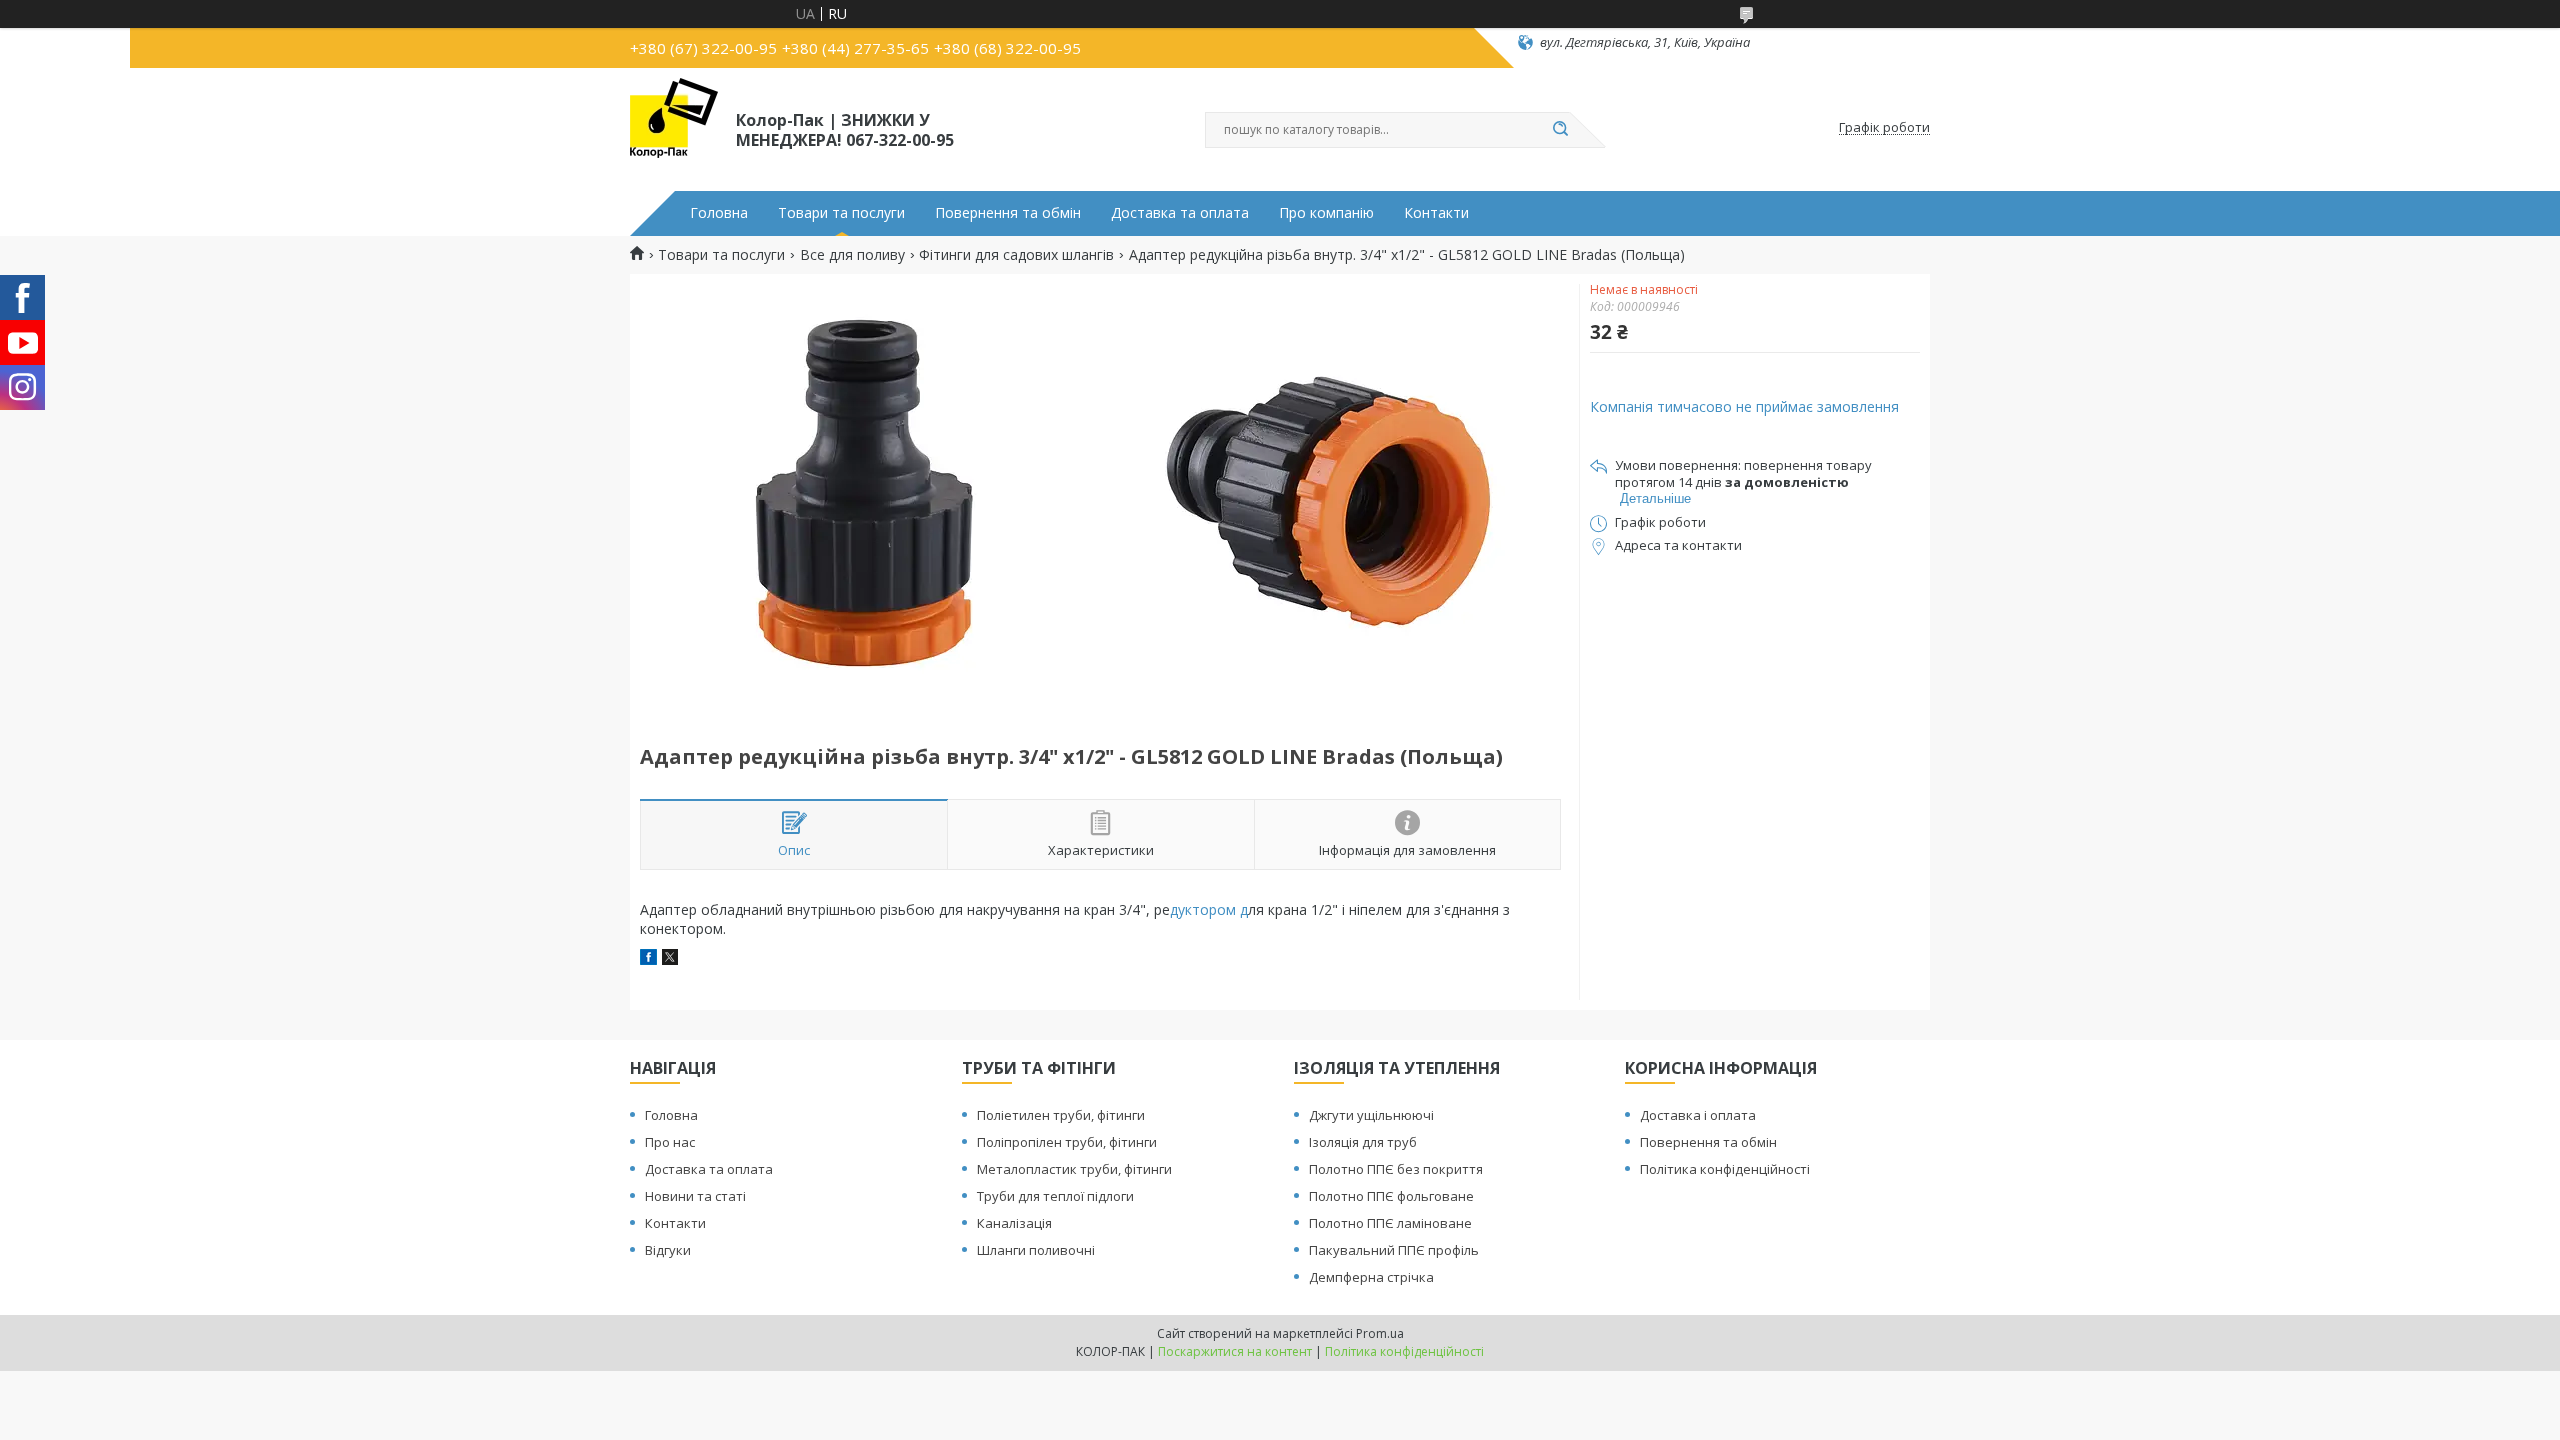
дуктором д (1209, 909)
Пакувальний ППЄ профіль (1394, 1250)
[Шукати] (1560, 130)
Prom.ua (1380, 1333)
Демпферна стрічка (1371, 1277)
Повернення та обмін (1008, 213)
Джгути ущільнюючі (1371, 1115)
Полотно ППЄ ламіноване (1390, 1223)
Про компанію (1326, 213)
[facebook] (648, 959)
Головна (719, 213)
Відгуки (668, 1250)
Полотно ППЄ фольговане (1391, 1196)
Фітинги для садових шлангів (1016, 255)
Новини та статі (695, 1196)
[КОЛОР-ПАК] (674, 128)
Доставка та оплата (1180, 213)
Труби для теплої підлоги (1055, 1196)
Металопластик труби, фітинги (1074, 1169)
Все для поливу (852, 255)
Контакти (1436, 213)
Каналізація (1014, 1223)
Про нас (670, 1142)
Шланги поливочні (1036, 1250)
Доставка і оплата (1698, 1115)
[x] (670, 959)
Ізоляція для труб (1363, 1142)
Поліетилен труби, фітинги (1061, 1115)
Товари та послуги (841, 213)
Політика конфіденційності (1725, 1169)
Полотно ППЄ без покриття (1396, 1169)
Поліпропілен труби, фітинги (1067, 1142)
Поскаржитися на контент (1235, 1351)
